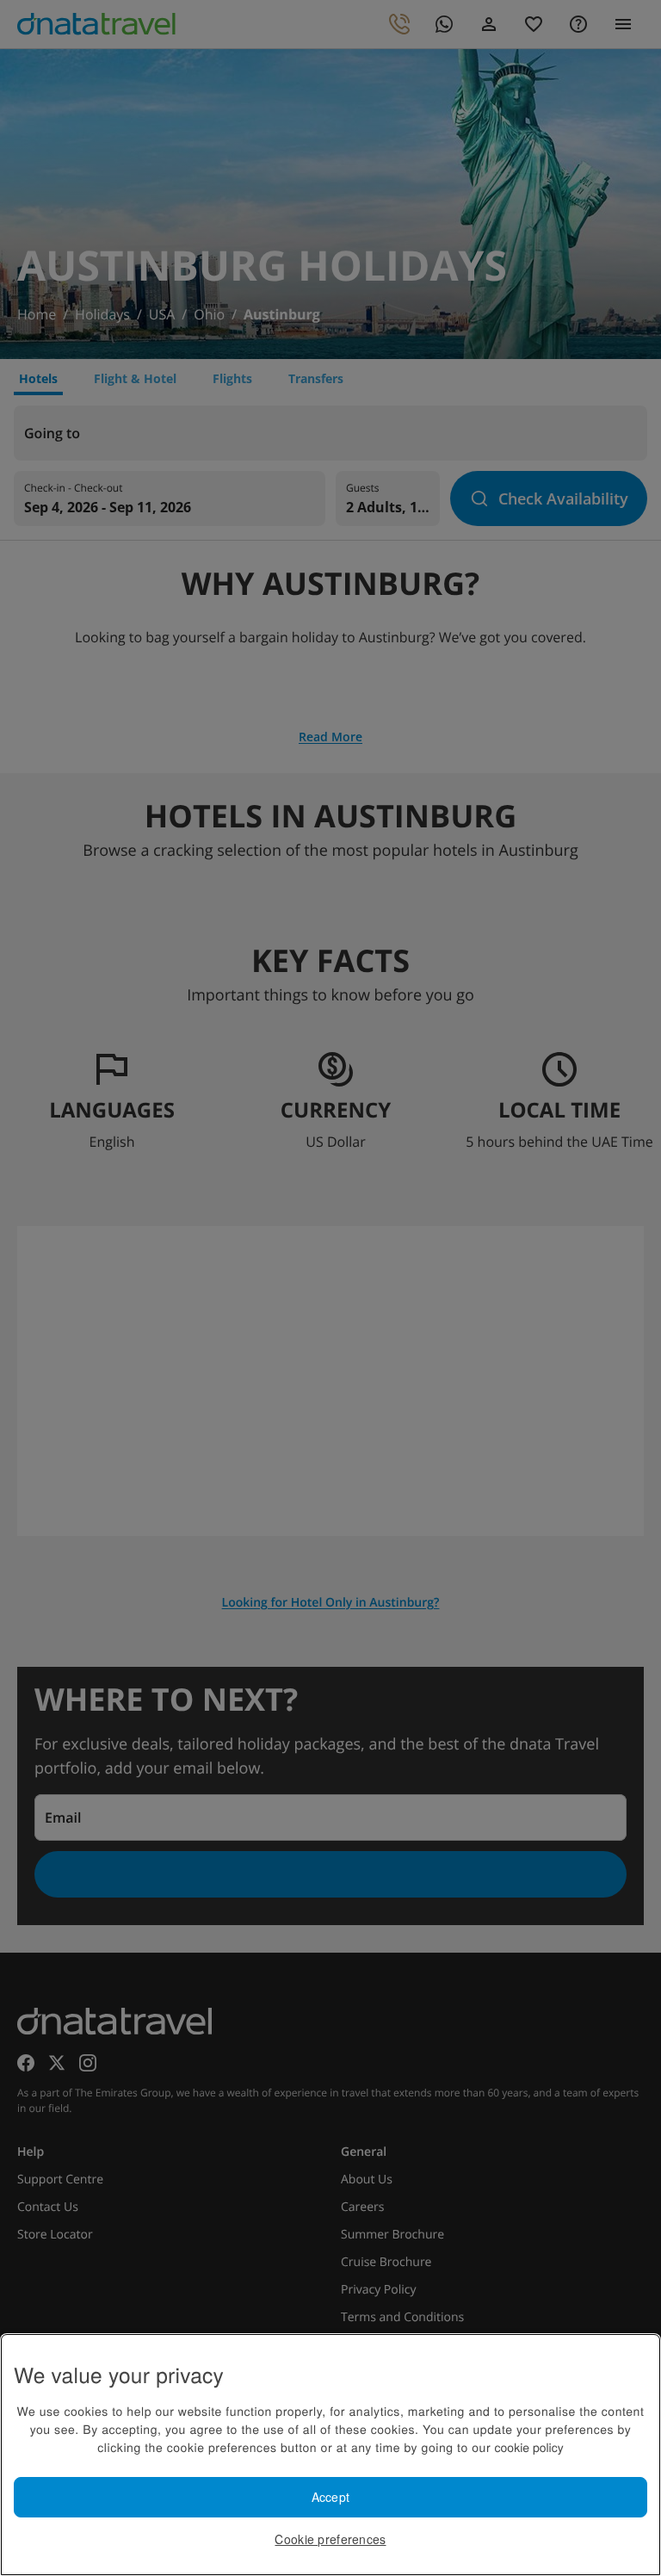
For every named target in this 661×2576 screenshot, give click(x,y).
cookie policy (529, 2447)
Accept (331, 2497)
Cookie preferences (330, 2539)
